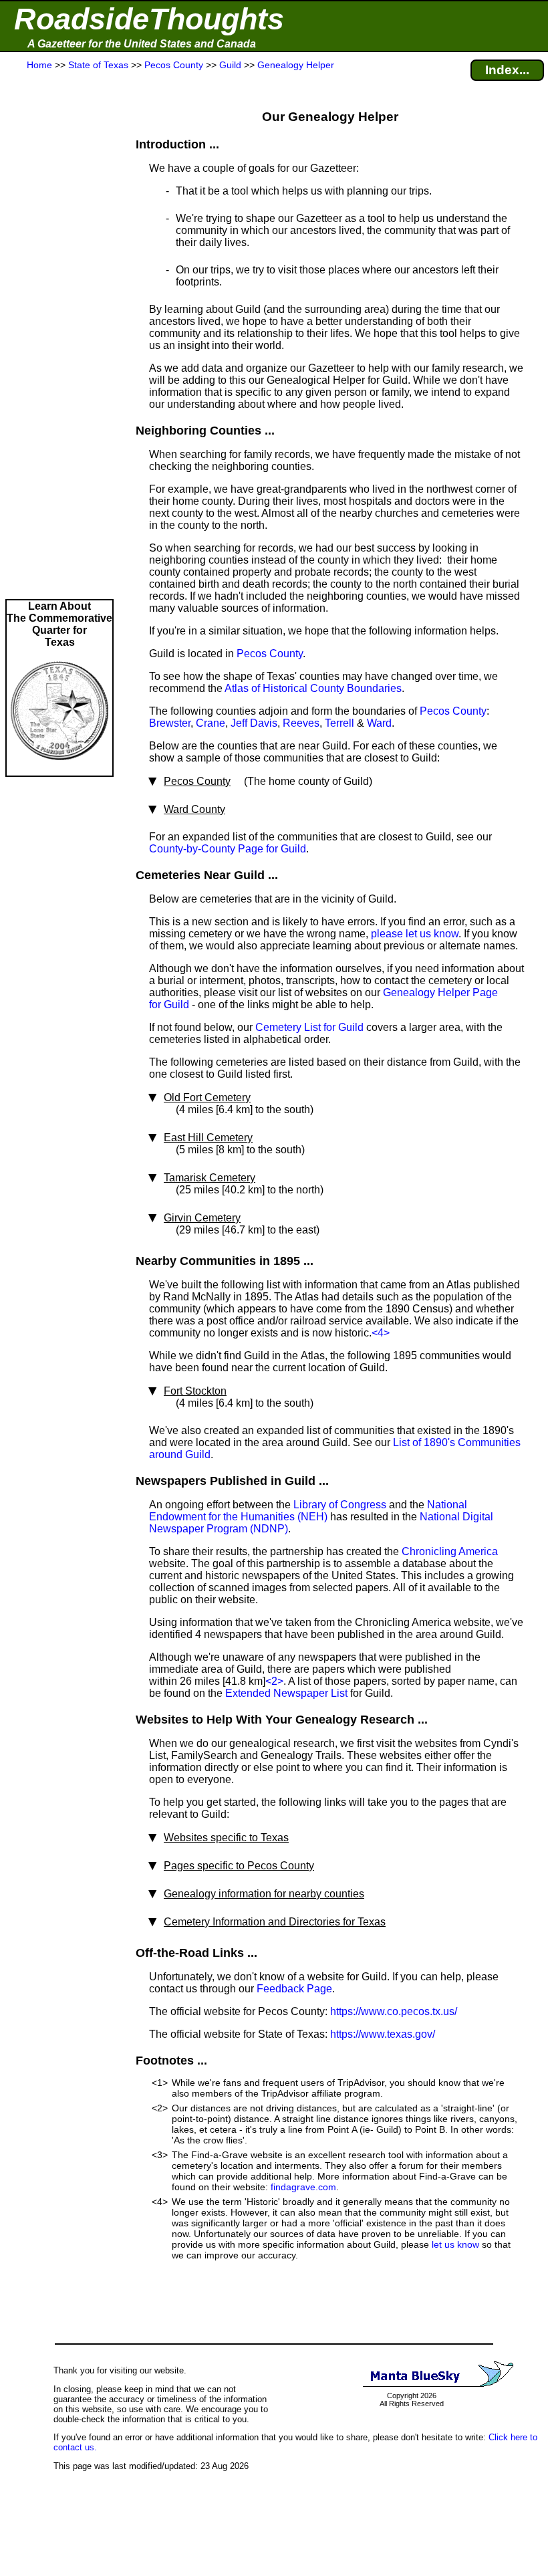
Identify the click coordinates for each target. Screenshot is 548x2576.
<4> (381, 1333)
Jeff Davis (254, 723)
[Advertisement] (59, 336)
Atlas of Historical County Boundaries (313, 688)
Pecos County (270, 654)
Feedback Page (294, 1989)
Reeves (301, 723)
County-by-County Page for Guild (228, 849)
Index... (507, 70)
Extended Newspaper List (286, 1693)
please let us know (415, 934)
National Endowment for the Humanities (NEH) (308, 1511)
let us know (455, 2244)
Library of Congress (340, 1505)
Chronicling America (450, 1551)
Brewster (170, 723)
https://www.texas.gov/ (383, 2034)
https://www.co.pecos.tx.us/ (394, 2011)
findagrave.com (303, 2187)
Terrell (339, 723)
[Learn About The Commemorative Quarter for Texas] (59, 769)
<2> (274, 1681)
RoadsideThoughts (149, 19)
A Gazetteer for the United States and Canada (142, 44)
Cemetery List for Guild (309, 1027)
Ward (379, 723)
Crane (211, 723)
